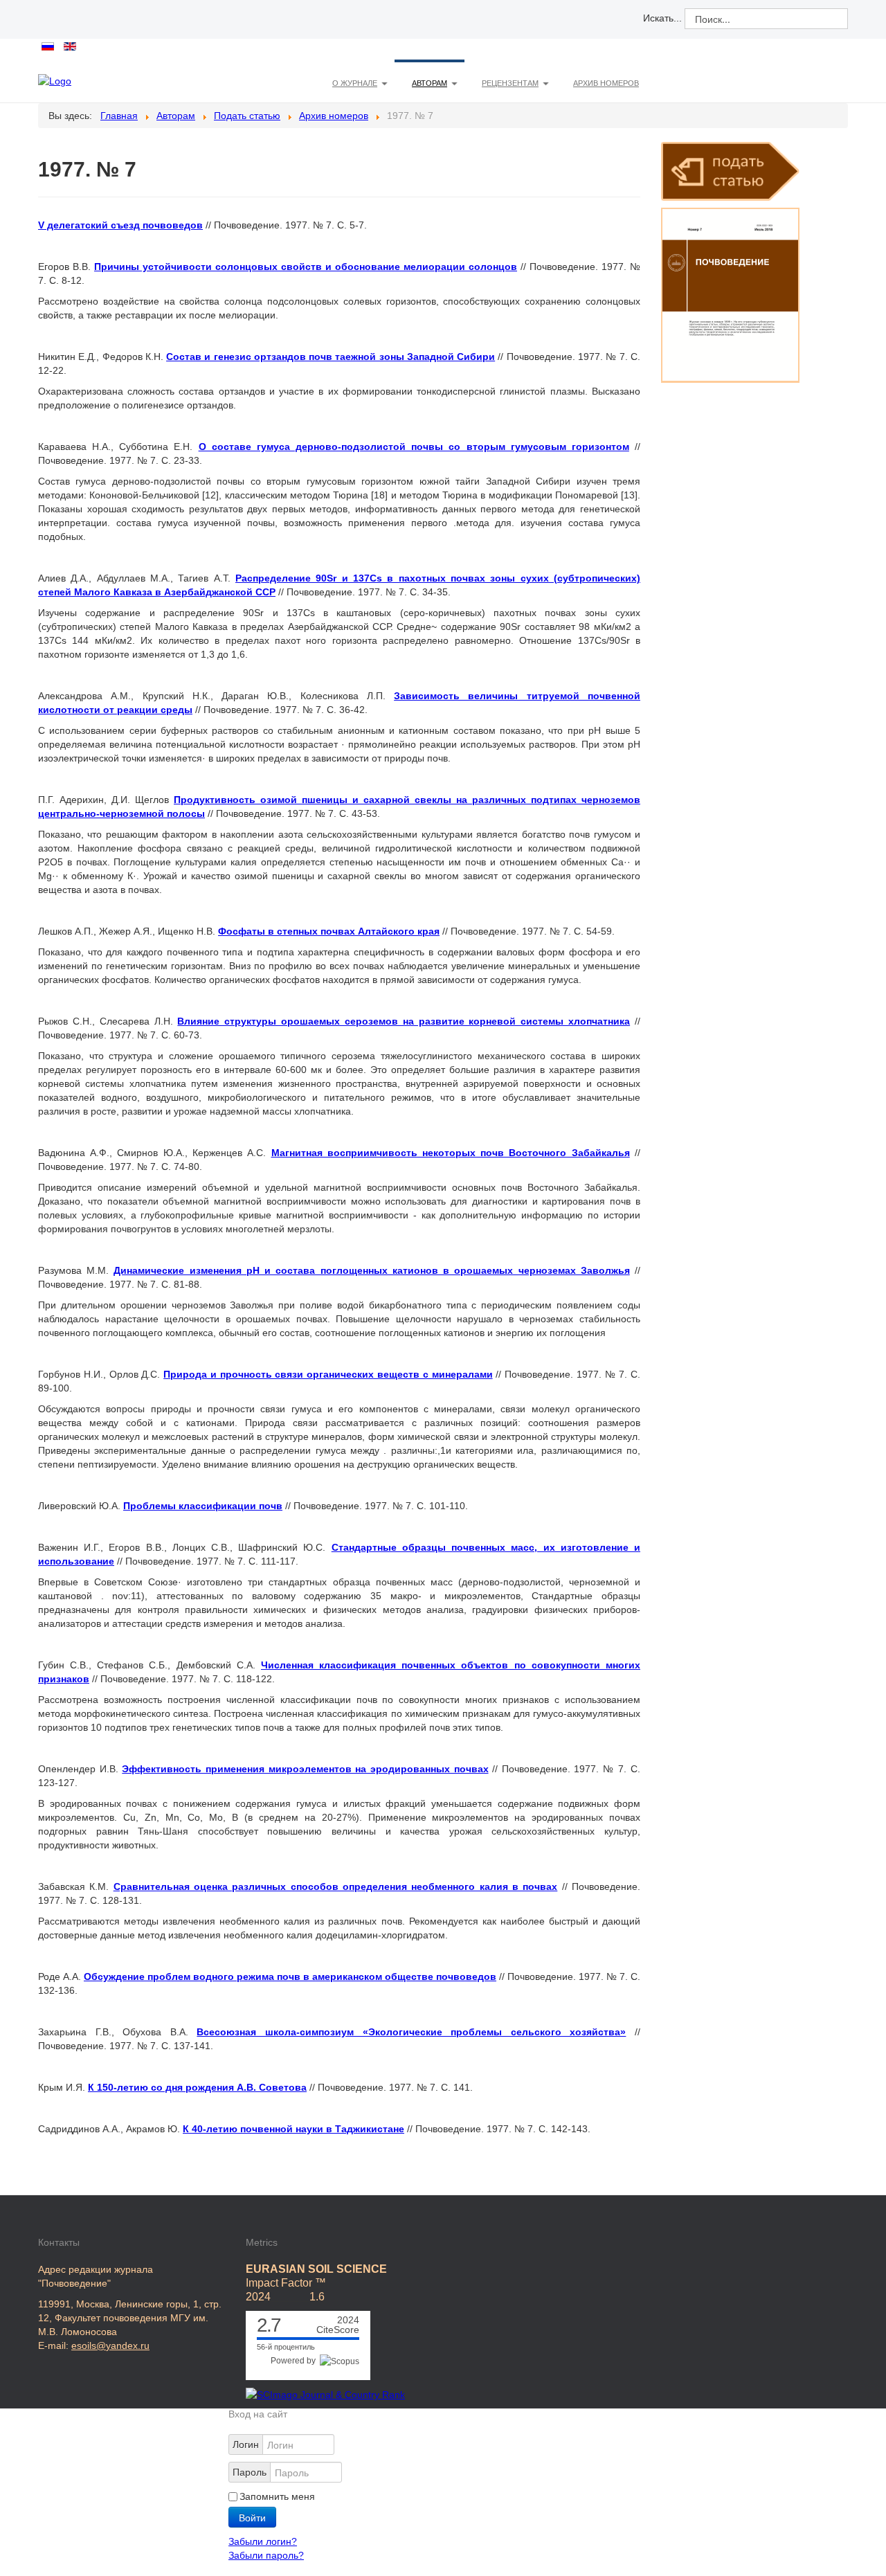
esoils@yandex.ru (110, 2345)
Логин (246, 2444)
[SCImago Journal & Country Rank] (325, 2394)
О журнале (355, 83)
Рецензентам (510, 83)
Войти (252, 2517)
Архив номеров (606, 83)
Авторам (430, 83)
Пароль (250, 2472)
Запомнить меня (277, 2496)
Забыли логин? (263, 2541)
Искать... (662, 18)
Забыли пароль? (266, 2555)
